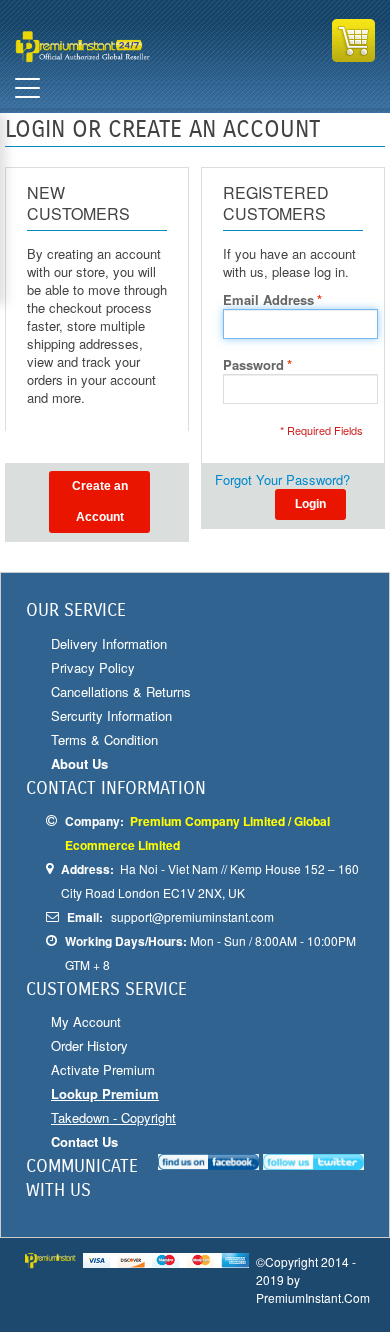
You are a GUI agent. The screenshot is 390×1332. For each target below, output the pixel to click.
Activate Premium (103, 1069)
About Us (79, 763)
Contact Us (84, 1141)
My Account (86, 1021)
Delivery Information (109, 643)
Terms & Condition (104, 739)
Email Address (268, 300)
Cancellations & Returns (121, 691)
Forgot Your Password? (282, 480)
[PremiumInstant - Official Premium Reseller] (103, 46)
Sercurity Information (111, 715)
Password (253, 365)
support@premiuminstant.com (192, 916)
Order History (89, 1045)
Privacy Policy (93, 667)
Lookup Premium (105, 1093)
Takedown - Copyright (113, 1117)
